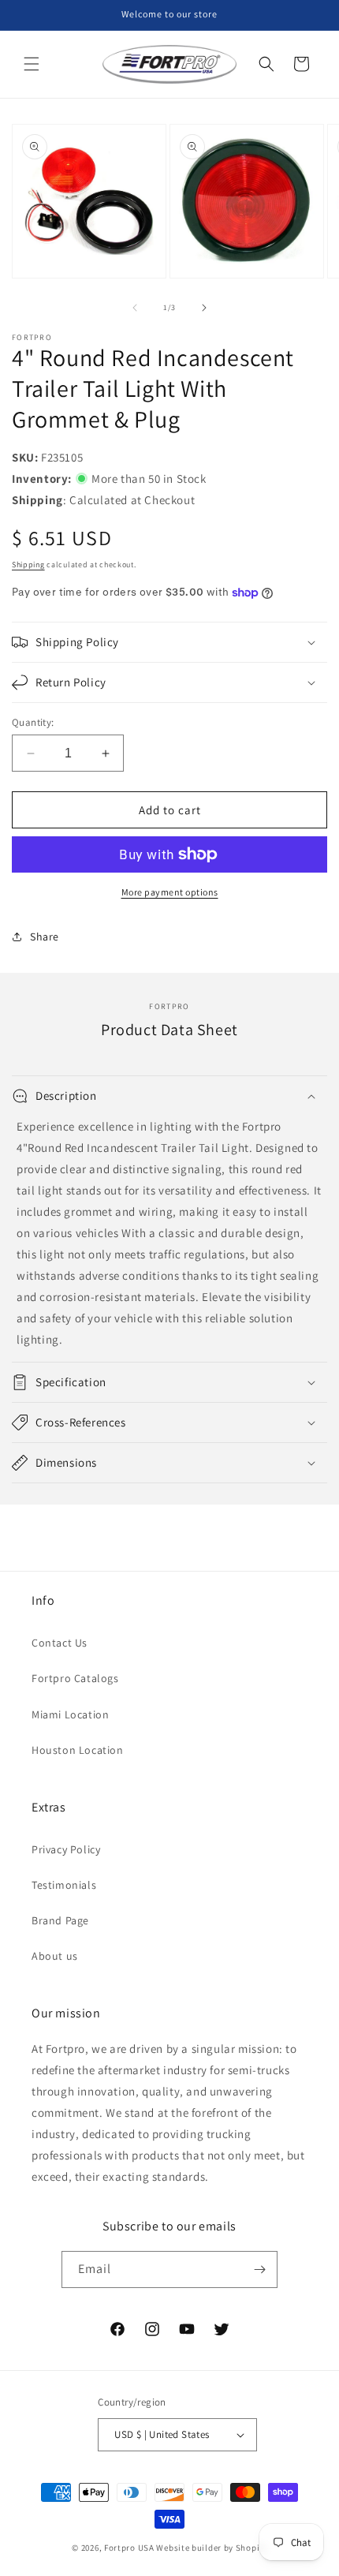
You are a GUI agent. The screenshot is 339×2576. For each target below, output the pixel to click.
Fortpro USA (129, 2548)
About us (55, 1956)
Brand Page (60, 1920)
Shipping (28, 565)
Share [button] (45, 937)
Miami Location (70, 1714)
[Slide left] (135, 308)
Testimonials (64, 1885)
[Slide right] (204, 308)
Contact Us (60, 1643)
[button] (32, 64)
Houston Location (78, 1750)
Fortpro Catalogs (75, 1678)
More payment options (170, 892)
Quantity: (33, 722)
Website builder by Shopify (211, 2548)
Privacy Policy (66, 1849)
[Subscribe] (259, 2269)
